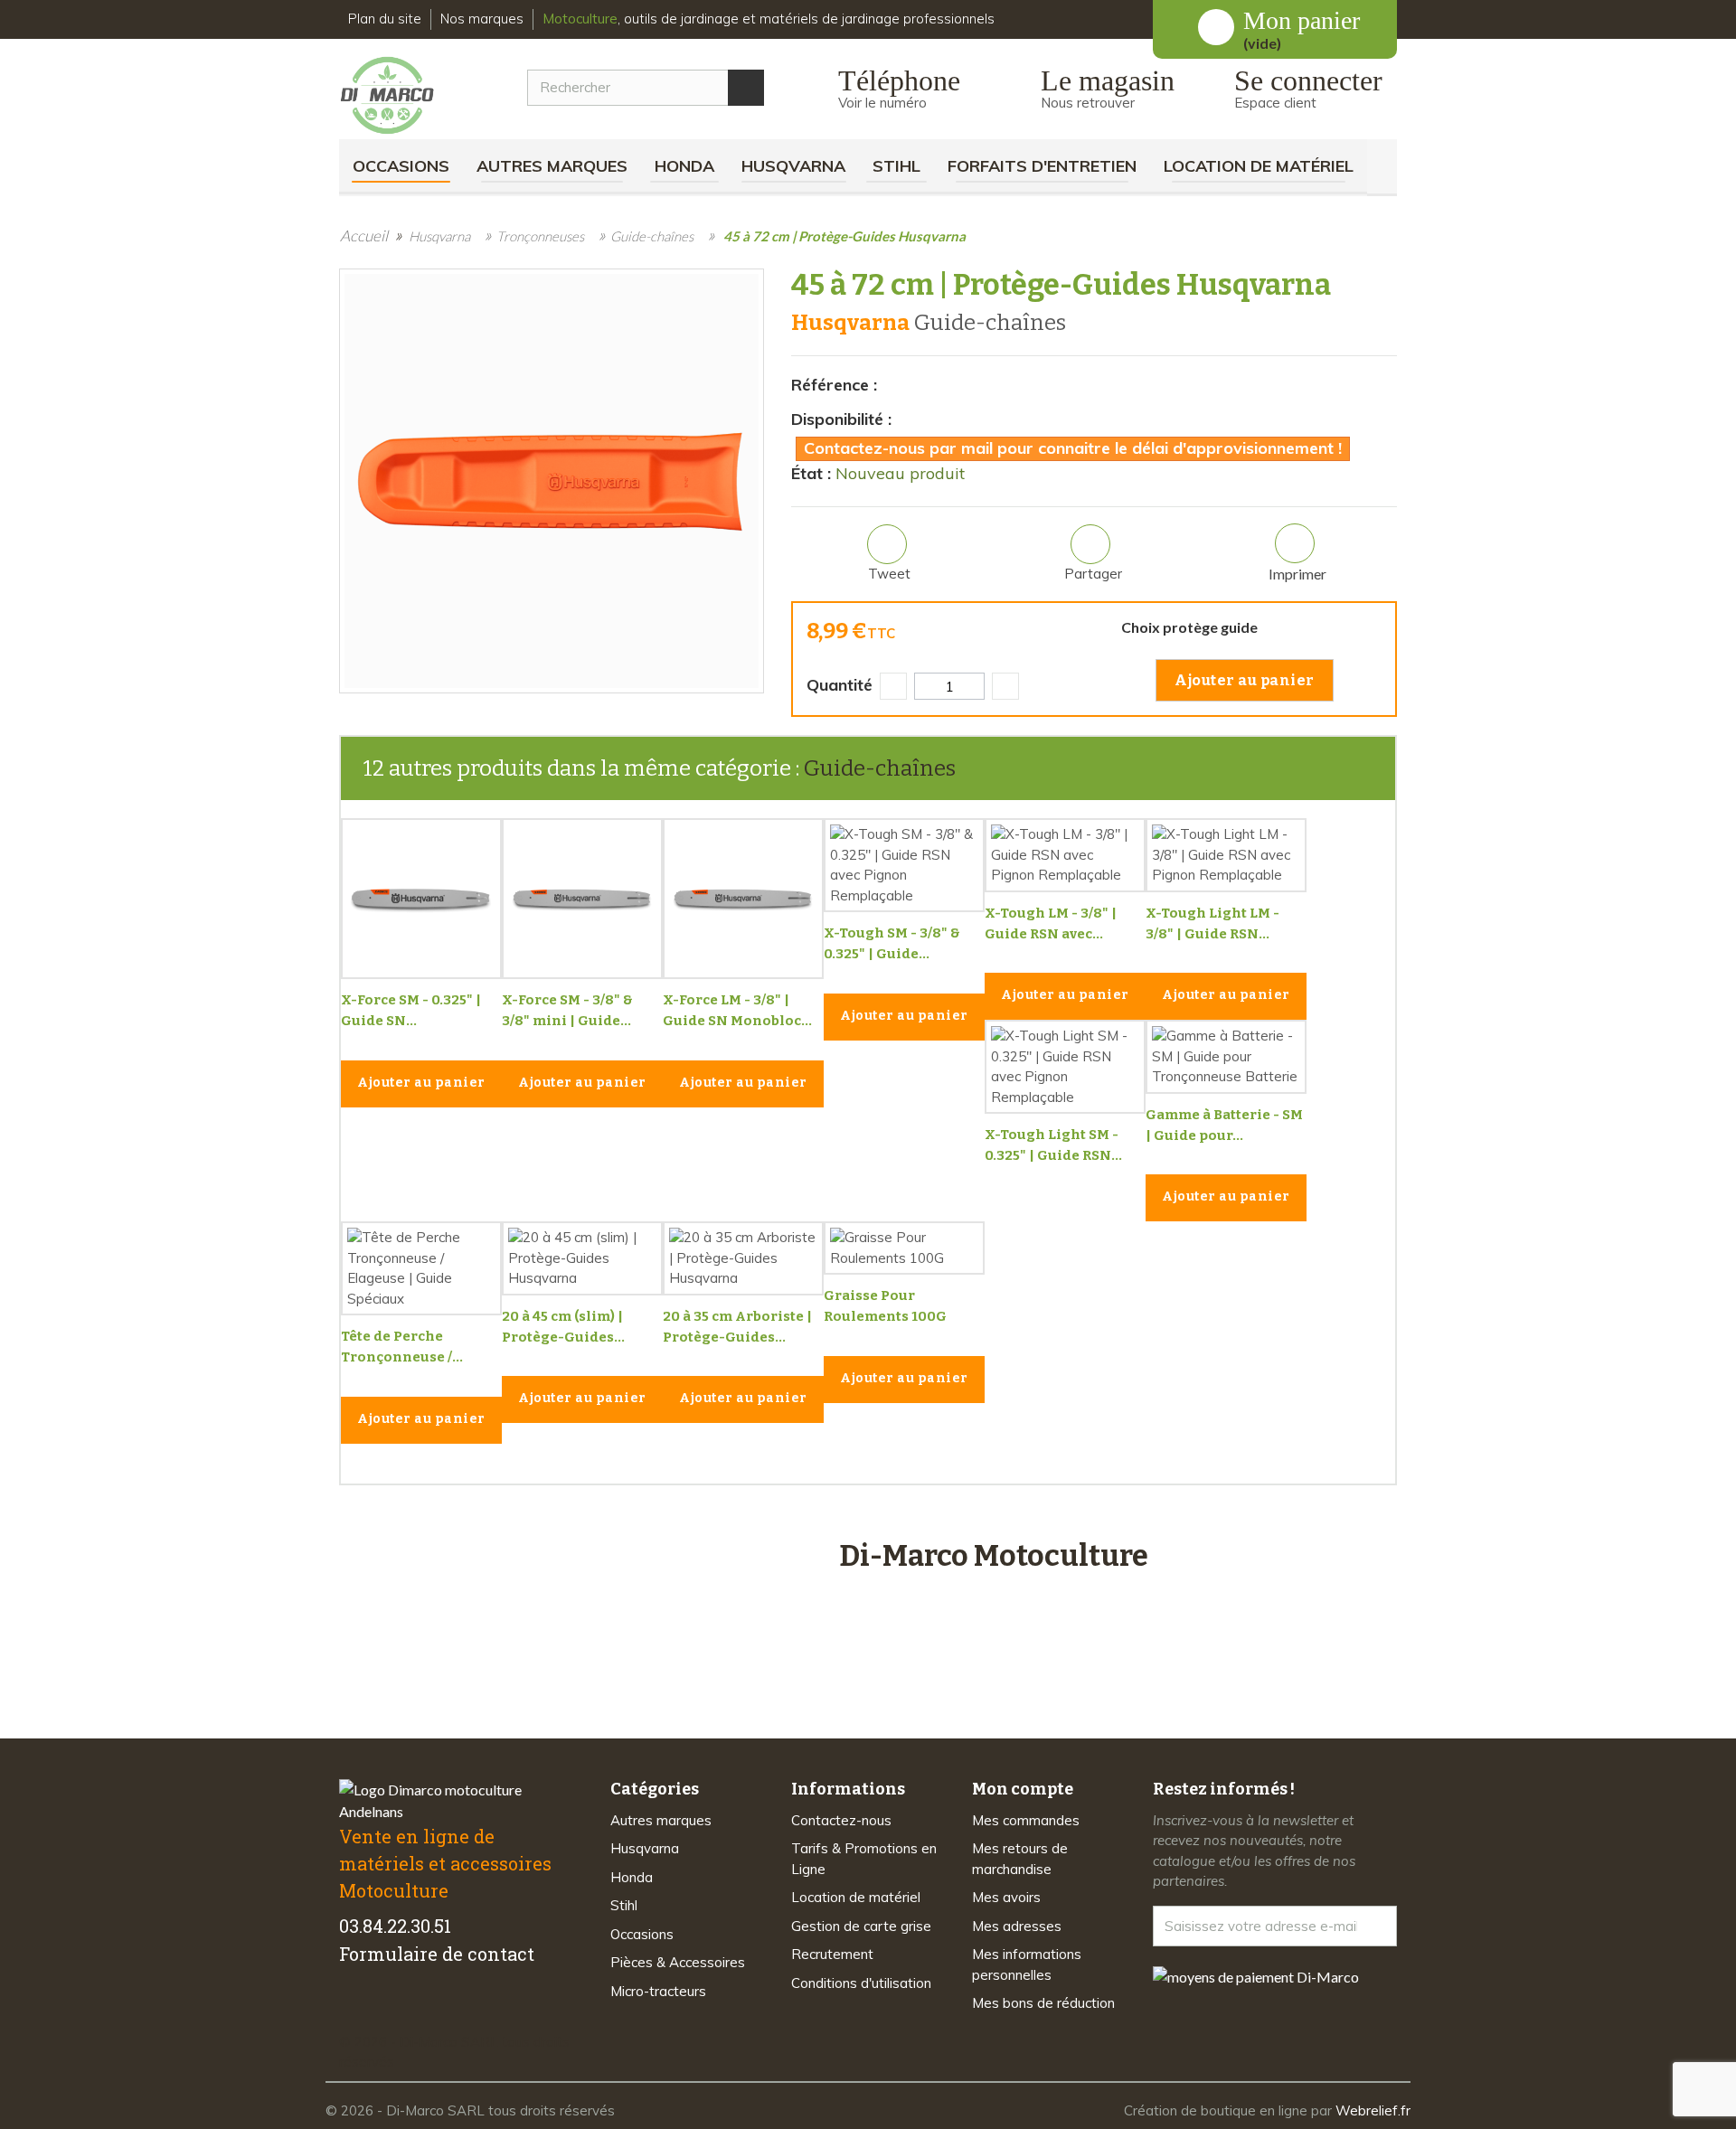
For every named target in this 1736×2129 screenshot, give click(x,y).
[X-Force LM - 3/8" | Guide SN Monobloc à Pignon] (743, 899)
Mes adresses (1017, 1926)
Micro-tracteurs (658, 1991)
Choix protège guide (1192, 627)
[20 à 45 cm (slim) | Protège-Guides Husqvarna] (582, 1258)
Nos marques (482, 19)
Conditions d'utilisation (861, 1983)
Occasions (401, 166)
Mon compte (1023, 1789)
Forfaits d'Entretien (1042, 166)
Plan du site (385, 19)
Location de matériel (1259, 166)
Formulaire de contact (437, 1954)
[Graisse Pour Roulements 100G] (904, 1248)
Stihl (896, 166)
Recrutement (832, 1954)
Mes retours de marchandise (1020, 1859)
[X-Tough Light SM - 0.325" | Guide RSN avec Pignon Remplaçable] (1065, 1067)
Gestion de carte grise (861, 1926)
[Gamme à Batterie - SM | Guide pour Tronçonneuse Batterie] (1226, 1057)
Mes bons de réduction (1043, 2003)
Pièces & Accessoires (678, 1962)
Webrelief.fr (1373, 2110)
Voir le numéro (882, 103)
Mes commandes (1026, 1820)
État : (811, 473)
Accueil (364, 236)
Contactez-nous (841, 1820)
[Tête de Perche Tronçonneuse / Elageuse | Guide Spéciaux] (421, 1268)
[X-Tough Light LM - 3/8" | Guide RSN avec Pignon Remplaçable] (1226, 855)
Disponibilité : (841, 419)
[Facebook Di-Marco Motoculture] (350, 2011)
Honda (684, 166)
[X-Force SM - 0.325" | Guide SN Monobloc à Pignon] (421, 899)
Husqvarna (793, 166)
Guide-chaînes (880, 768)
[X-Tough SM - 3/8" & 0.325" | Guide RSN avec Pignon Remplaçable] (904, 865)
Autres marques (552, 166)
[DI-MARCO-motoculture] (401, 96)
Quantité (840, 685)
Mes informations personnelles (1027, 1964)
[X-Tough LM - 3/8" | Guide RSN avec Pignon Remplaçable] (1065, 855)
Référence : (834, 385)
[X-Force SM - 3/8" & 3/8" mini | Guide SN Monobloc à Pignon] (582, 899)
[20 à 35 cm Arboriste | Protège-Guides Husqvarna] (743, 1258)
